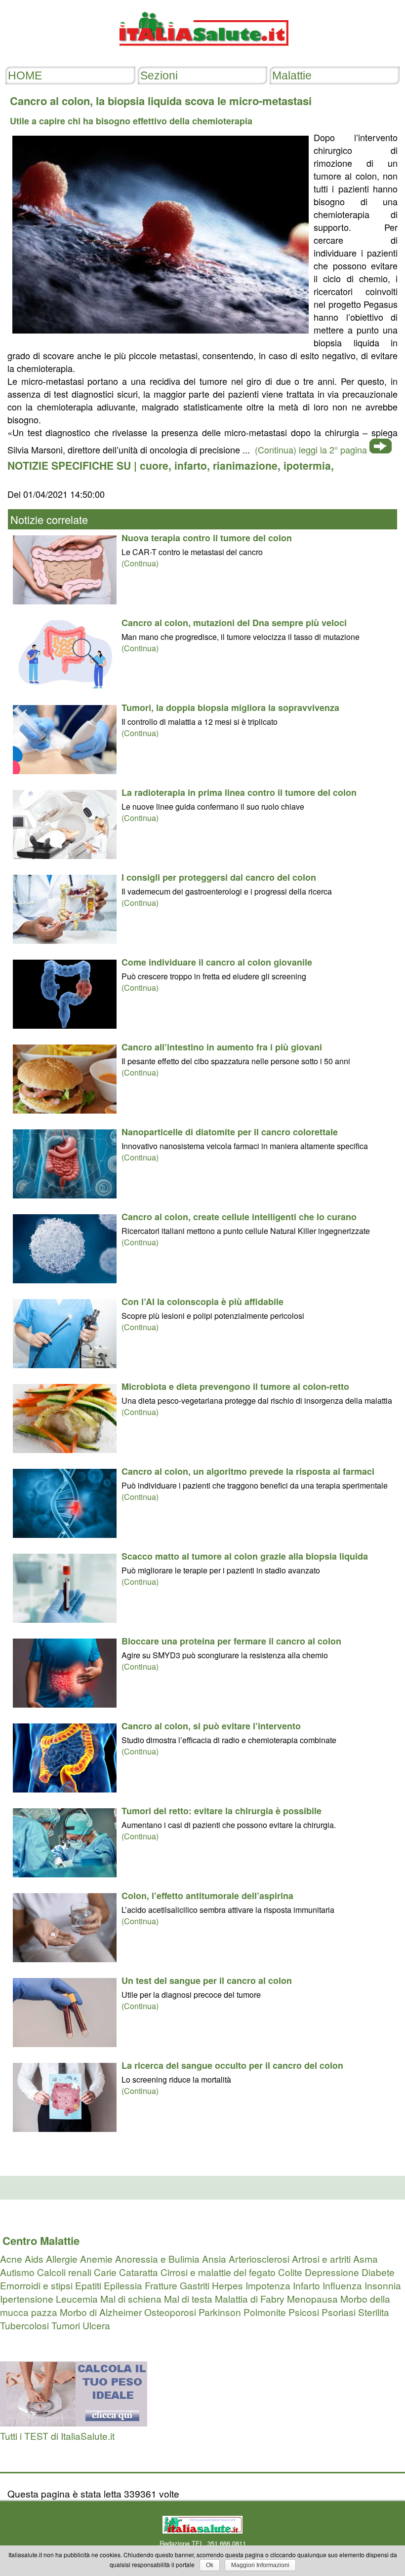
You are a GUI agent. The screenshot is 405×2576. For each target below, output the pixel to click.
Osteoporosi (170, 2312)
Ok (210, 2565)
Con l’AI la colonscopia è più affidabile (202, 1302)
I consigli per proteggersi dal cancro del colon (219, 877)
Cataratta (139, 2272)
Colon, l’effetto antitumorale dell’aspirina (207, 1896)
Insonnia (383, 2285)
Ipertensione (27, 2298)
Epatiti (88, 2285)
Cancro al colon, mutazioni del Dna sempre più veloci (234, 623)
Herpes (227, 2285)
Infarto (306, 2285)
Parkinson (220, 2312)
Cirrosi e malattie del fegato (218, 2272)
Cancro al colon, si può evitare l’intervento (211, 1726)
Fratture (161, 2285)
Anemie (96, 2259)
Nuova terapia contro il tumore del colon (207, 538)
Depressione (332, 2272)
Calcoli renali (64, 2272)
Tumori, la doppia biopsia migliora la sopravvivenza (230, 708)
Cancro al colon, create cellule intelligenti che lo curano (239, 1217)
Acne (11, 2259)
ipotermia (307, 465)
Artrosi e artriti (321, 2259)
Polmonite (265, 2312)
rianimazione (245, 465)
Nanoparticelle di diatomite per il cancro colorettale (230, 1132)
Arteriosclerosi (259, 2259)
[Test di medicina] (74, 2422)
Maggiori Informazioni (260, 2565)
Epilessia (123, 2285)
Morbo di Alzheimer (101, 2312)
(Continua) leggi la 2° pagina (311, 449)
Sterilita (374, 2312)
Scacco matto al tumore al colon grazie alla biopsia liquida (245, 1556)
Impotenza (268, 2285)
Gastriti (195, 2285)
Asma (365, 2259)
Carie (105, 2272)
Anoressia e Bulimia (157, 2259)
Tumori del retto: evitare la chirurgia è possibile (222, 1811)
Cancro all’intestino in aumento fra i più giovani (222, 1047)
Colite (290, 2272)
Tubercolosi (24, 2325)
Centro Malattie (41, 2240)
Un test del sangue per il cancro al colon (207, 1980)
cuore (154, 465)
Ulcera (96, 2325)
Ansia (214, 2259)
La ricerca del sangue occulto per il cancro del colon (232, 2065)
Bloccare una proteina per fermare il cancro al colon (231, 1641)
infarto (191, 465)
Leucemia (77, 2298)
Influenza (342, 2285)
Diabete (378, 2272)
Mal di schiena (131, 2298)
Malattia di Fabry (250, 2298)
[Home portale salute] (202, 55)
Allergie (62, 2259)
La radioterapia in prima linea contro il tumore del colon (239, 792)
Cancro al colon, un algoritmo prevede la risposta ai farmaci (248, 1471)
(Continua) (140, 563)
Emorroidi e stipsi (36, 2285)
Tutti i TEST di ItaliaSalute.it (57, 2436)
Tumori (66, 2325)
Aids (34, 2259)
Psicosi (304, 2312)
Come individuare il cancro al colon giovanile (217, 962)
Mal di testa (188, 2298)
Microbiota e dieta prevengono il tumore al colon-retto (235, 1386)
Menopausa (312, 2298)
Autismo (17, 2272)
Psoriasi (339, 2312)
